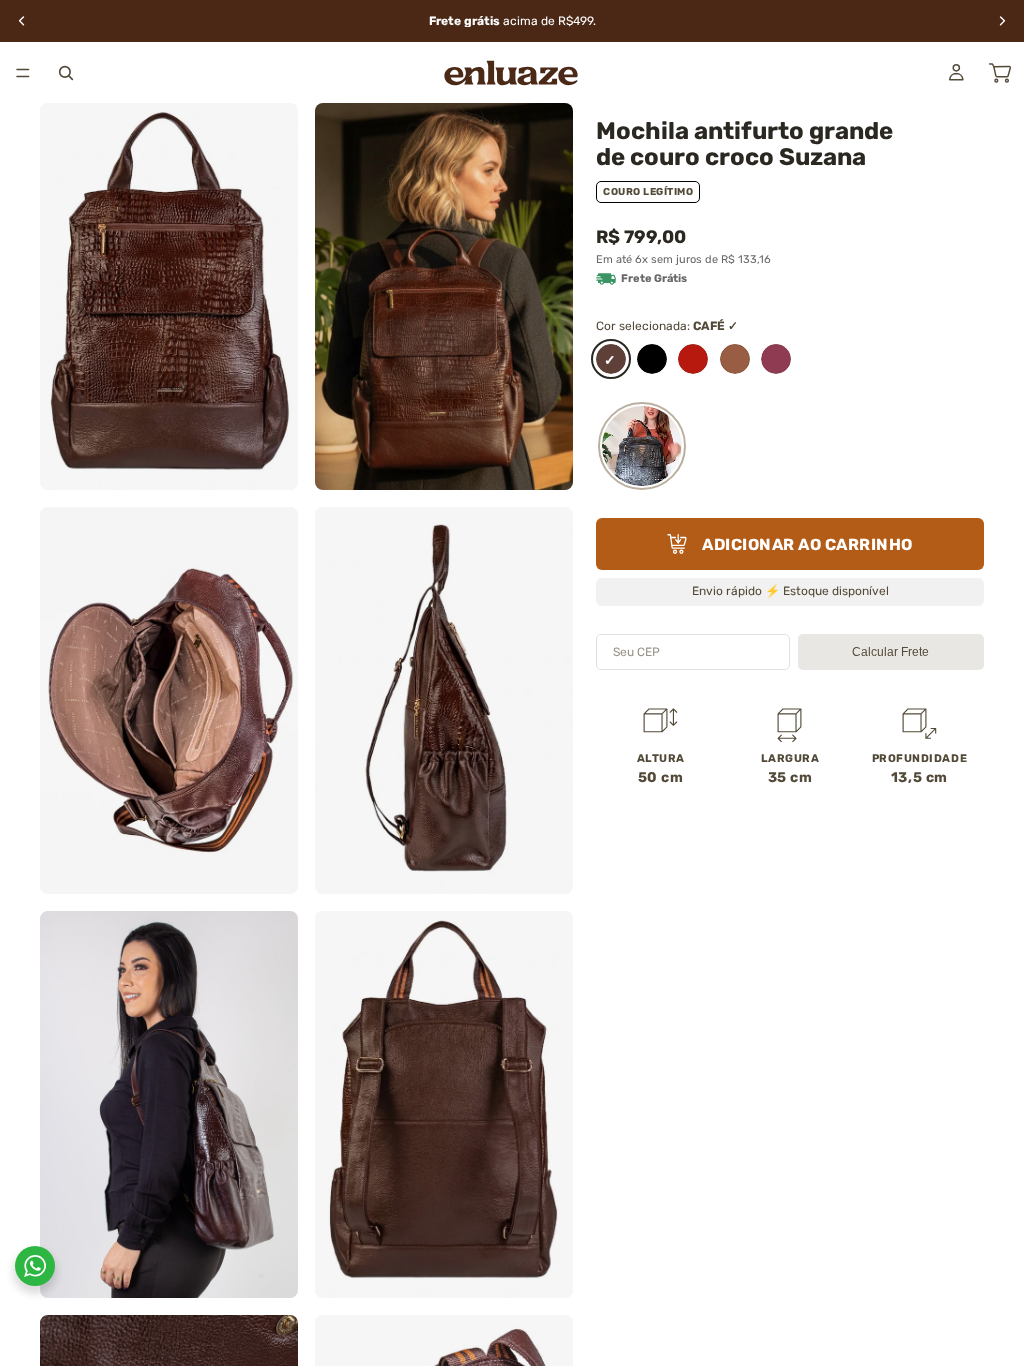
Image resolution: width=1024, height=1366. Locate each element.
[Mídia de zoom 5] (169, 1104)
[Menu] (23, 73)
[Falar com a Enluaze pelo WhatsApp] (35, 1266)
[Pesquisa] (66, 73)
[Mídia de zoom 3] (169, 700)
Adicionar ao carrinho (807, 544)
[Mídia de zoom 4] (444, 700)
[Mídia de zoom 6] (444, 1104)
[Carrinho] (1000, 73)
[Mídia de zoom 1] (169, 296)
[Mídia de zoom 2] (444, 296)
